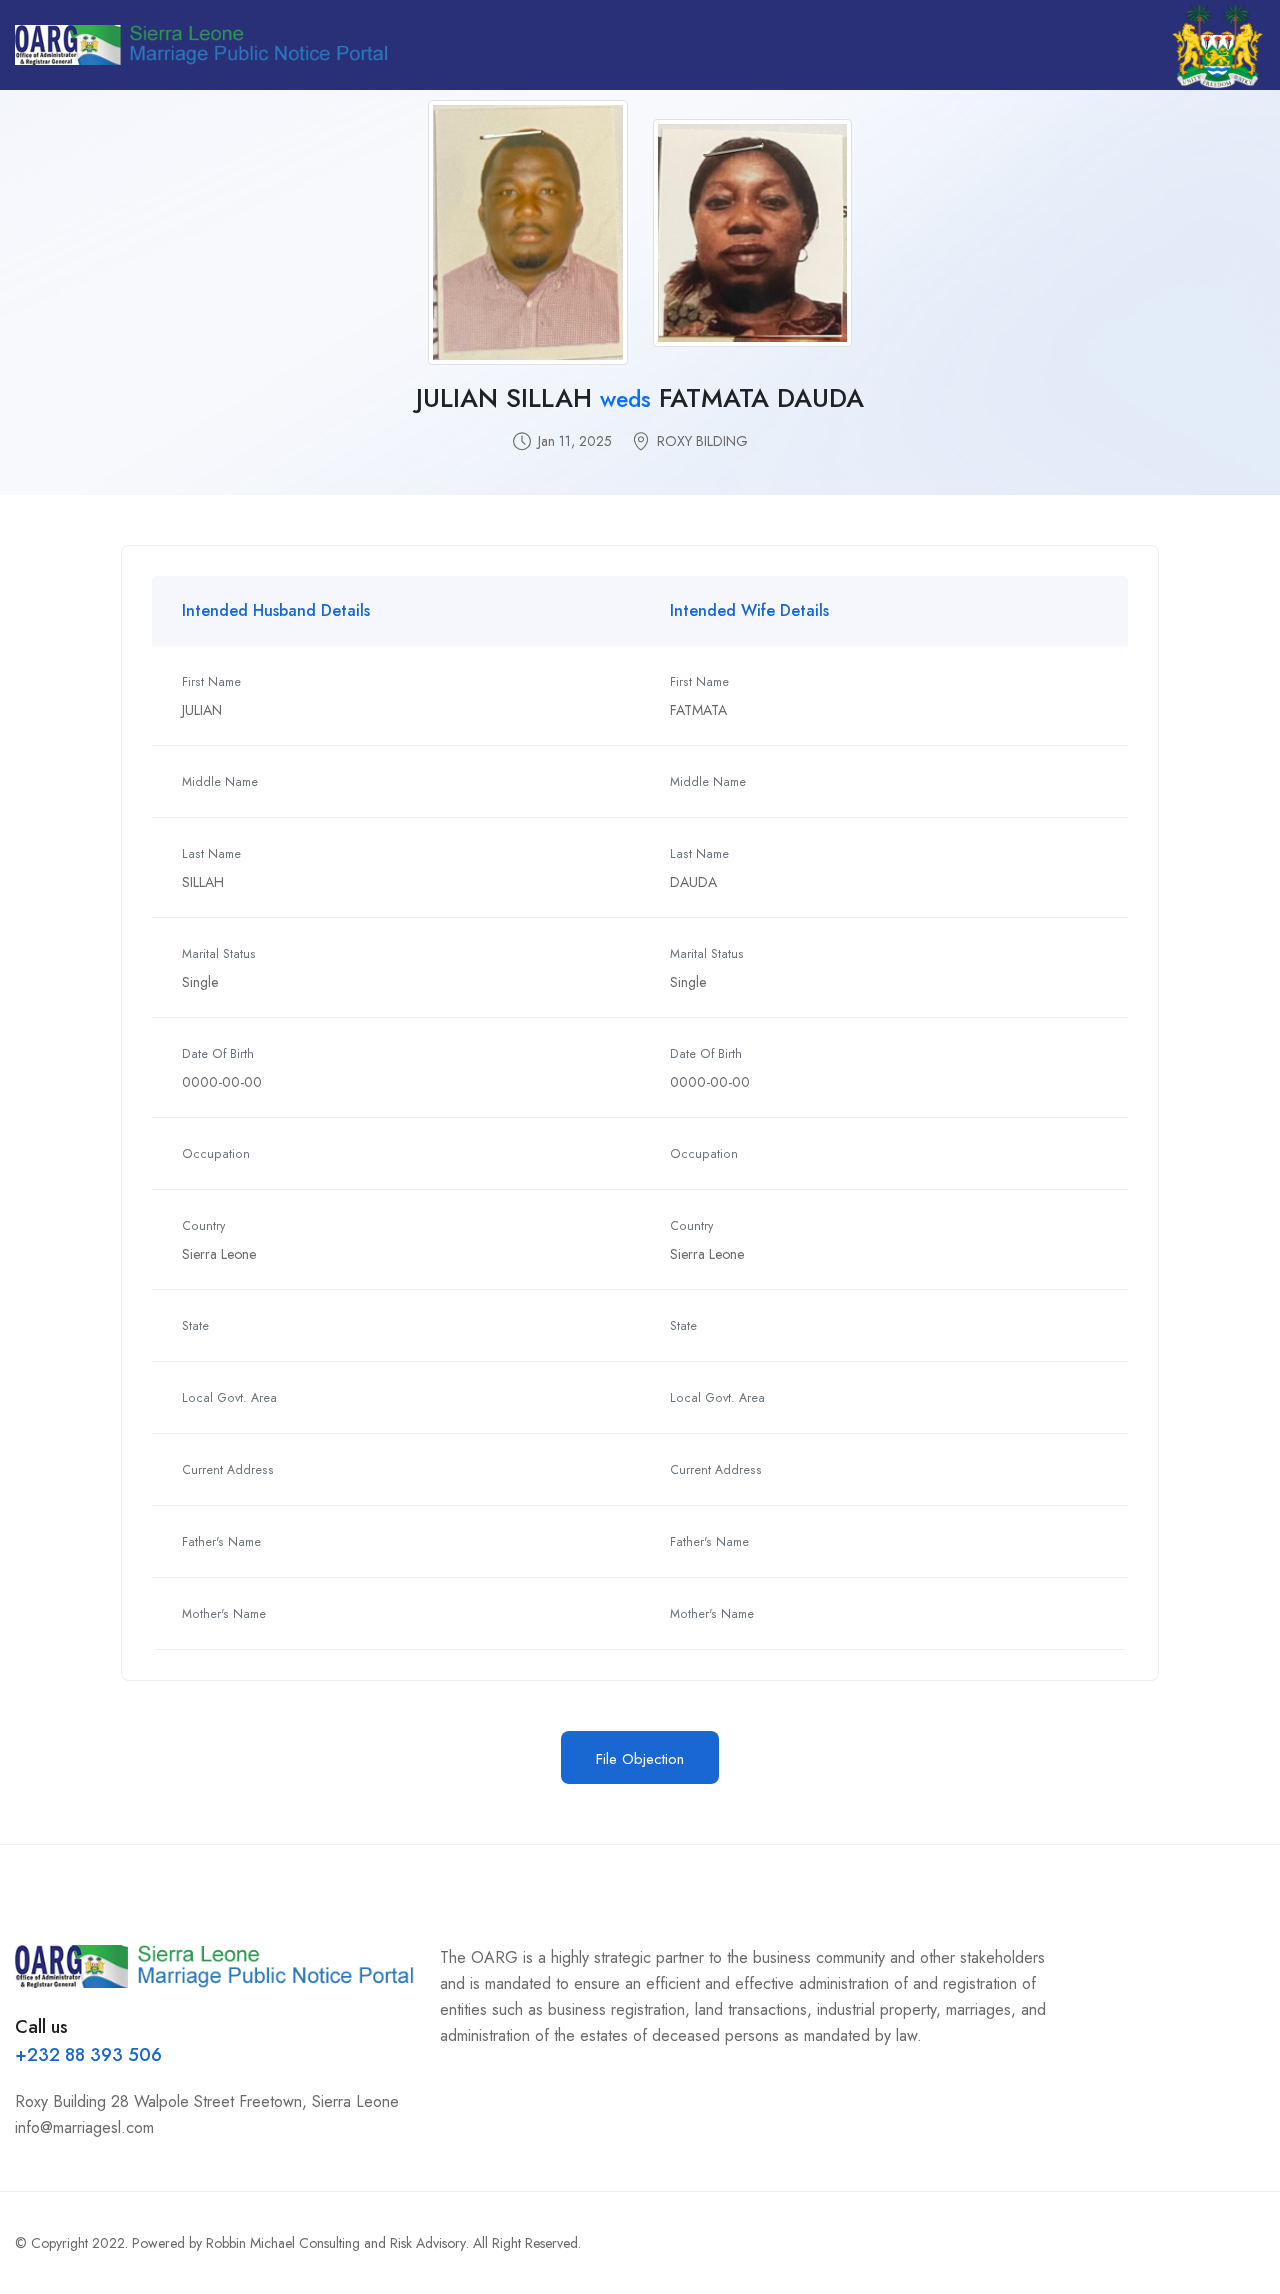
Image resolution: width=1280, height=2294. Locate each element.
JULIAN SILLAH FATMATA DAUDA (640, 398)
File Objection (640, 1759)
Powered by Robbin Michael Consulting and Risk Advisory (299, 2243)
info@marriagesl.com (84, 2127)
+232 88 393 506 (88, 2055)
